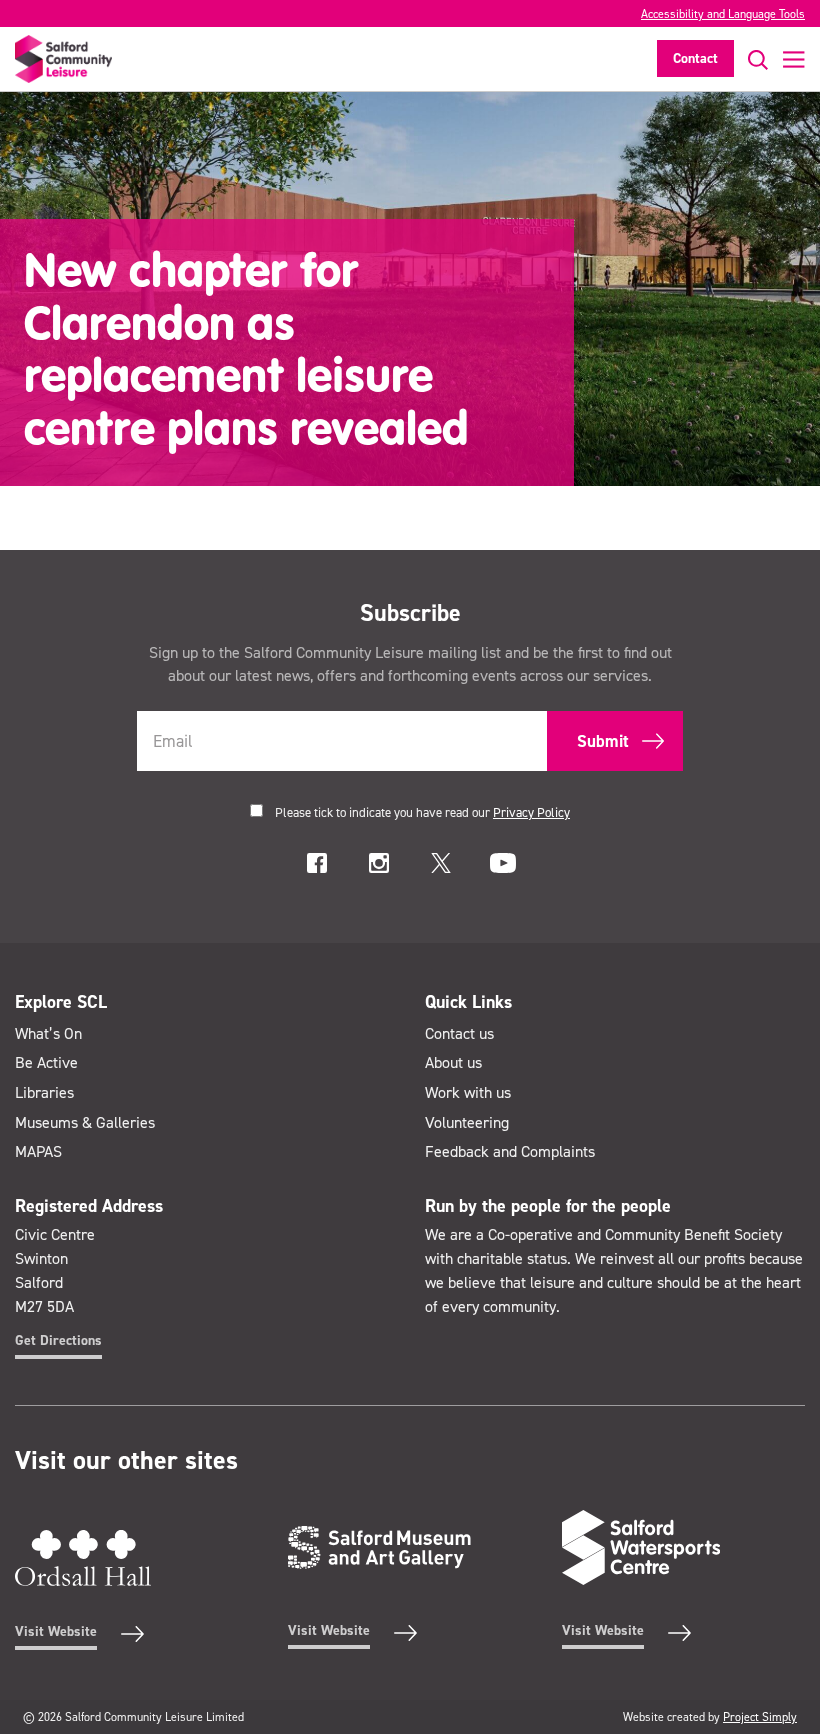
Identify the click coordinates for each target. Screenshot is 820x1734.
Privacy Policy (531, 812)
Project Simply (760, 1717)
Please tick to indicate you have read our (422, 812)
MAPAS (38, 1151)
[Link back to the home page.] (63, 59)
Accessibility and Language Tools (723, 14)
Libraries (44, 1092)
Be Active (46, 1062)
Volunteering (467, 1122)
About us (453, 1062)
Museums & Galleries (85, 1122)
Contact (695, 58)
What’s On (48, 1033)
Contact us (459, 1033)
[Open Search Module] (751, 59)
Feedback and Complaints (510, 1151)
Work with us (468, 1092)
